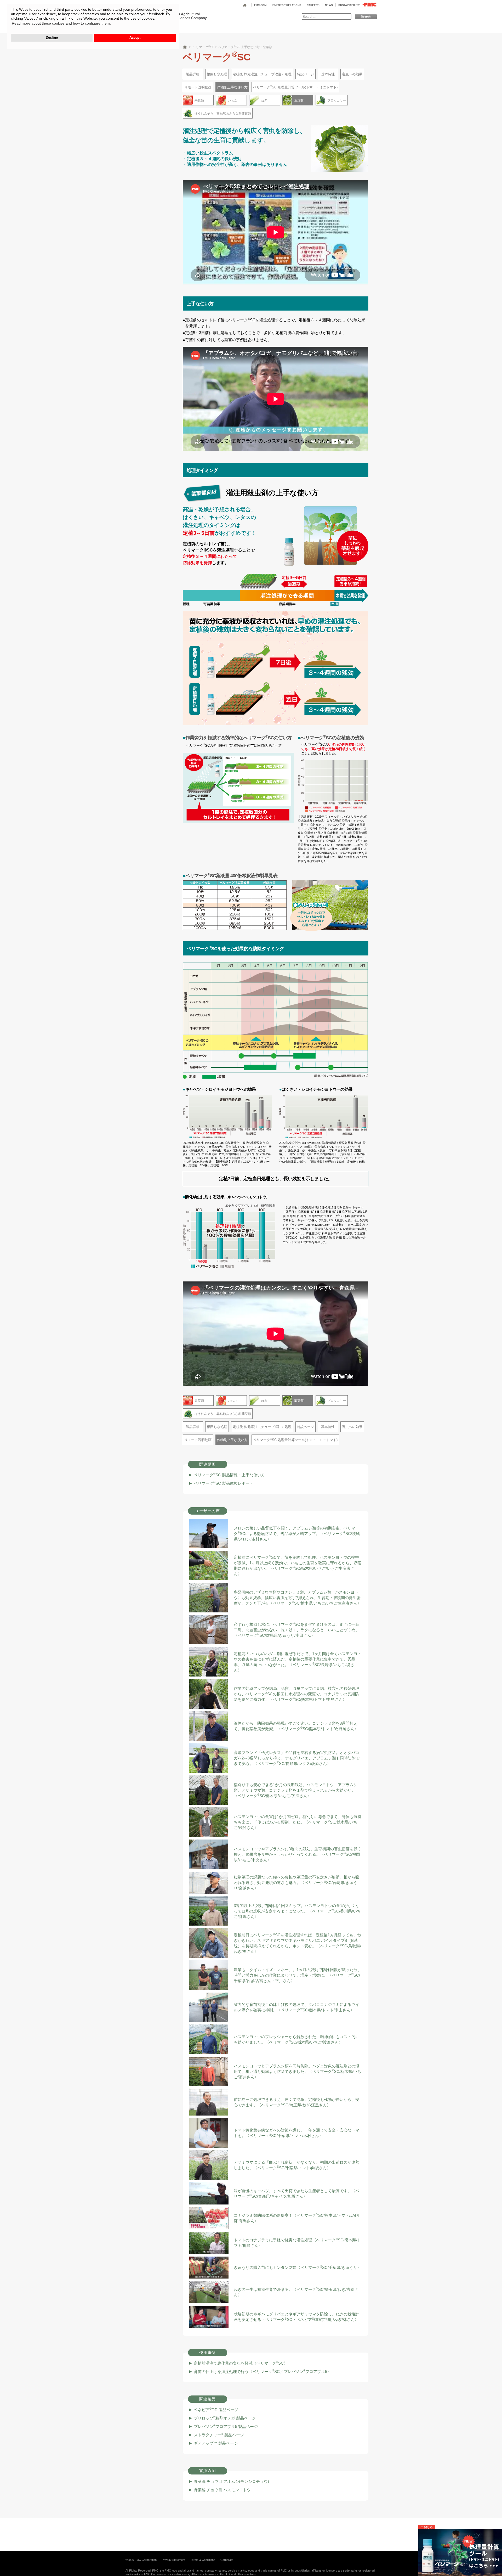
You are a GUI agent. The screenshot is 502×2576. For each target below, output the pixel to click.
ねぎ (264, 100)
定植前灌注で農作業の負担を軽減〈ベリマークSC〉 (241, 2363)
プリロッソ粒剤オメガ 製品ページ (225, 2418)
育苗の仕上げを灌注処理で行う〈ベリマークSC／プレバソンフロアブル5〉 (262, 2372)
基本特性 (328, 74)
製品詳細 (193, 74)
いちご (232, 100)
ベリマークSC (204, 47)
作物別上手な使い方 (232, 87)
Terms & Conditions (203, 2560)
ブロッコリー (337, 100)
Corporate (227, 2560)
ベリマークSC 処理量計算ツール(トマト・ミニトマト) (295, 87)
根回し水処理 (217, 74)
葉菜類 (299, 100)
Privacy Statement (173, 2560)
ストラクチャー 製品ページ (219, 2435)
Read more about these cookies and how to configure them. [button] (61, 23)
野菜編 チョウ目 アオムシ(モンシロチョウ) (231, 2481)
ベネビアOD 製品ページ (216, 2410)
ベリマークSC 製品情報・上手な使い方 (229, 1475)
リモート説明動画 (198, 87)
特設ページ (306, 74)
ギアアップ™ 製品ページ (216, 2443)
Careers (313, 5)
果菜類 (199, 100)
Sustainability (349, 5)
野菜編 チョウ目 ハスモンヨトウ (222, 2490)
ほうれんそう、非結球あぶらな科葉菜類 (223, 114)
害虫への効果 (352, 74)
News (329, 5)
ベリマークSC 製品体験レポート (224, 1483)
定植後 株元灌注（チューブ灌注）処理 (262, 74)
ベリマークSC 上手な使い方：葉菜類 (245, 47)
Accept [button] (135, 38)
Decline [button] (52, 38)
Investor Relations (287, 5)
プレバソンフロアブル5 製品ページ (226, 2426)
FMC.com (260, 5)
